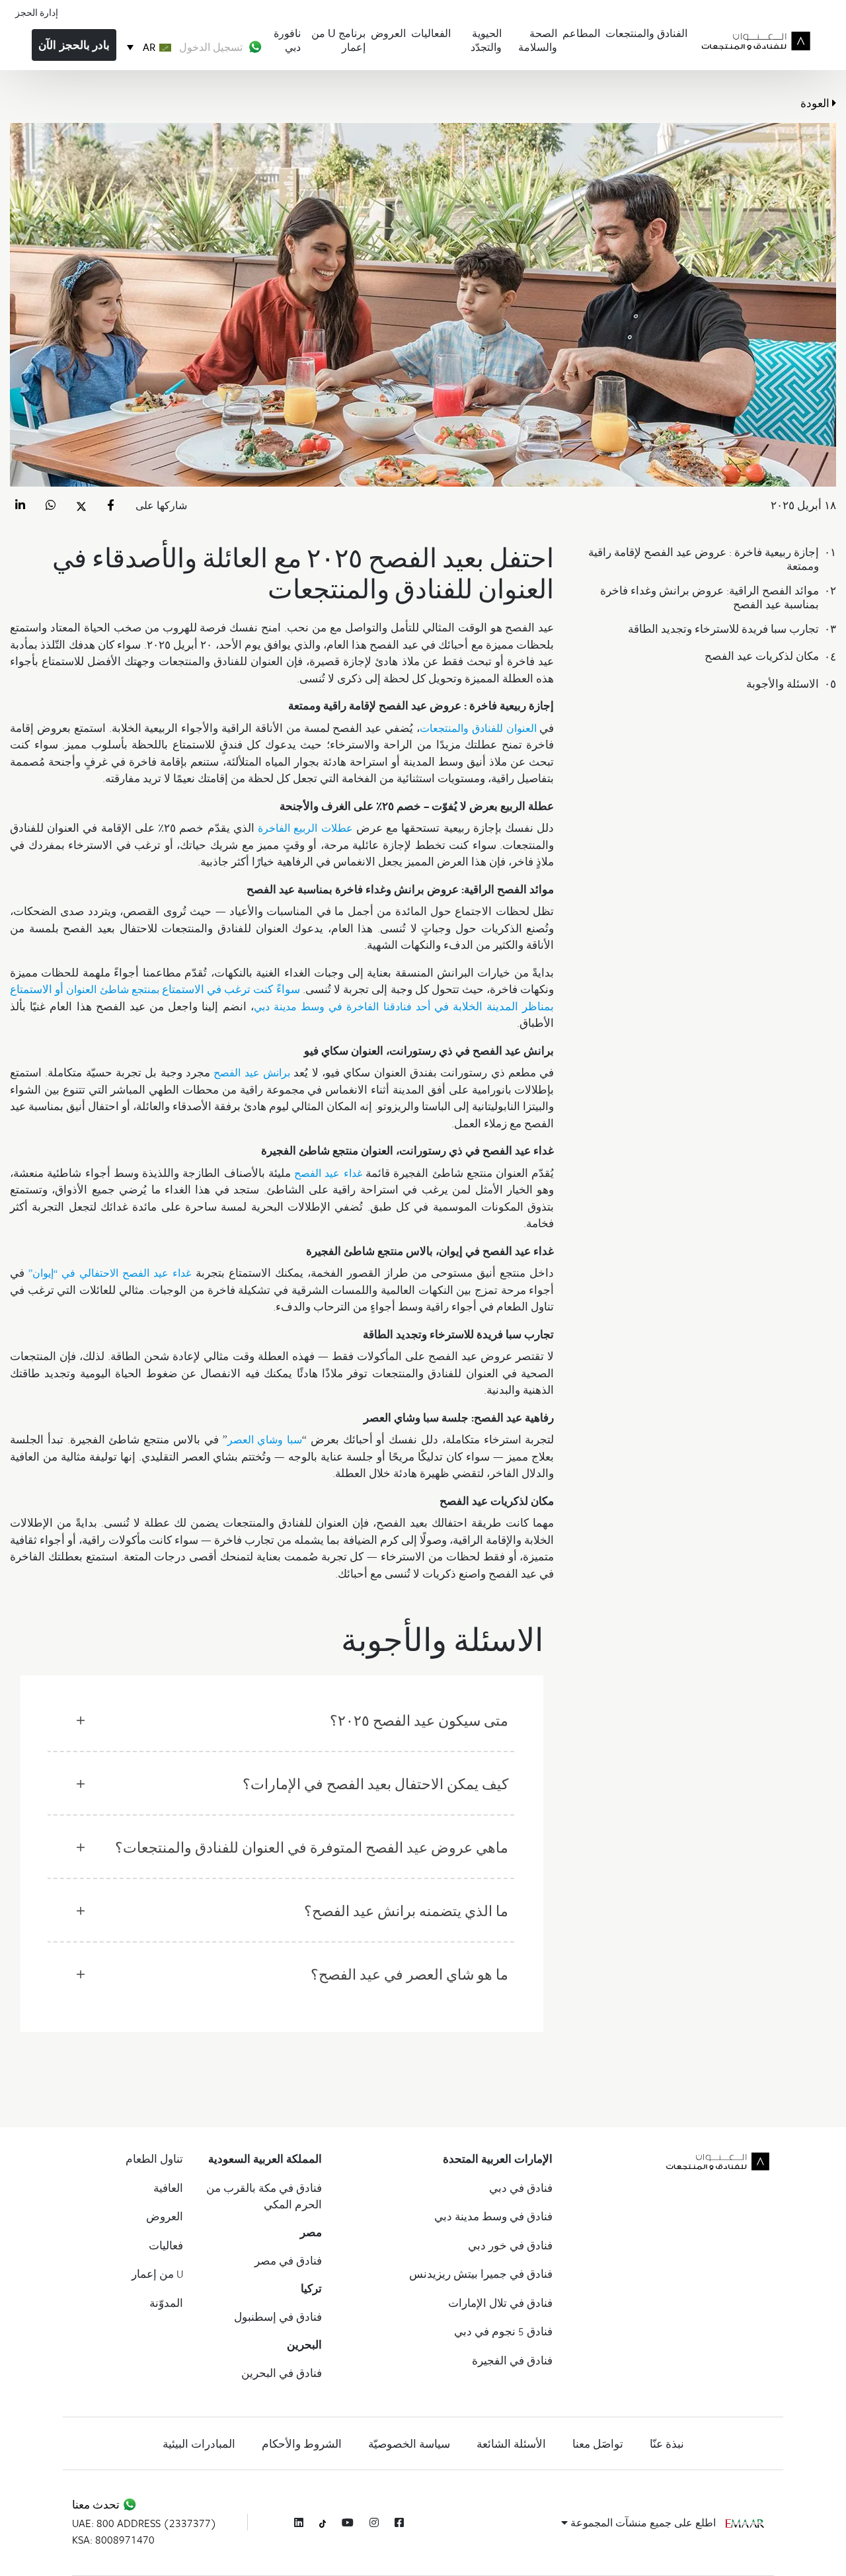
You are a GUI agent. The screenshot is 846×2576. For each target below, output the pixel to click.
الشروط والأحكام (302, 2444)
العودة (816, 103)
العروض (388, 33)
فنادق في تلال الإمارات (500, 2303)
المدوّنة (166, 2303)
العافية (168, 2188)
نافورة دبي (287, 40)
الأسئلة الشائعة (511, 2444)
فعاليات (166, 2245)
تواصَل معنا (598, 2444)
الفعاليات (431, 33)
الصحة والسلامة (538, 40)
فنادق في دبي (521, 2188)
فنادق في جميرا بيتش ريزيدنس (481, 2274)
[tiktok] (323, 2523)
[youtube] (348, 2522)
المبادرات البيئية (199, 2444)
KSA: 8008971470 (113, 2540)
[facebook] (399, 2522)
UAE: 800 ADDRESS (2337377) (144, 2523)
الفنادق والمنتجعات (646, 33)
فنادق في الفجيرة (512, 2360)
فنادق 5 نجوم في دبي (503, 2331)
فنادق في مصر (288, 2261)
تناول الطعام (154, 2159)
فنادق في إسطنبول (278, 2317)
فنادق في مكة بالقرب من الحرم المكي (264, 2196)
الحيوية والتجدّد (486, 40)
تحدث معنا (97, 2505)
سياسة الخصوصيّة (409, 2444)
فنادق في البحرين (282, 2373)
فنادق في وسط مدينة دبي (493, 2216)
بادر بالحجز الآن (74, 45)
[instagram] (374, 2522)
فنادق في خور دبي (510, 2245)
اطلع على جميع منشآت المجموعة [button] (642, 2522)
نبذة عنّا (667, 2444)
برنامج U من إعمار (338, 40)
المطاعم (581, 33)
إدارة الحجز (37, 12)
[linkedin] (299, 2522)
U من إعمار (157, 2274)
